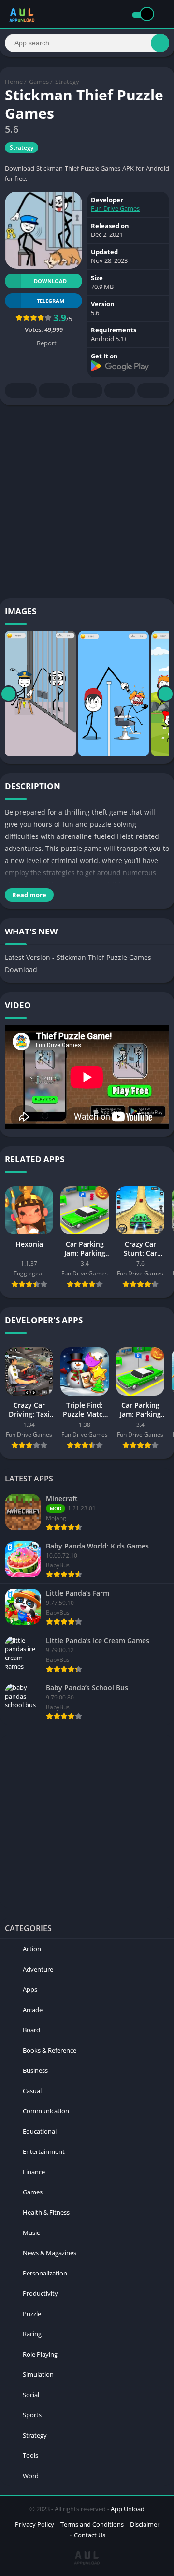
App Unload (128, 2509)
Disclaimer (145, 2524)
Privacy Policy (35, 2524)
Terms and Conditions (92, 2524)
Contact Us (90, 2535)
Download (50, 281)
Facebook (21, 391)
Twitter (54, 391)
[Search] (160, 43)
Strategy (67, 82)
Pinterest (87, 391)
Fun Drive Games (115, 208)
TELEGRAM (51, 301)
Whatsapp (153, 391)
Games (39, 82)
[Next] (166, 694)
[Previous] (8, 694)
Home (14, 82)
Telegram (120, 391)
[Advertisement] (87, 502)
